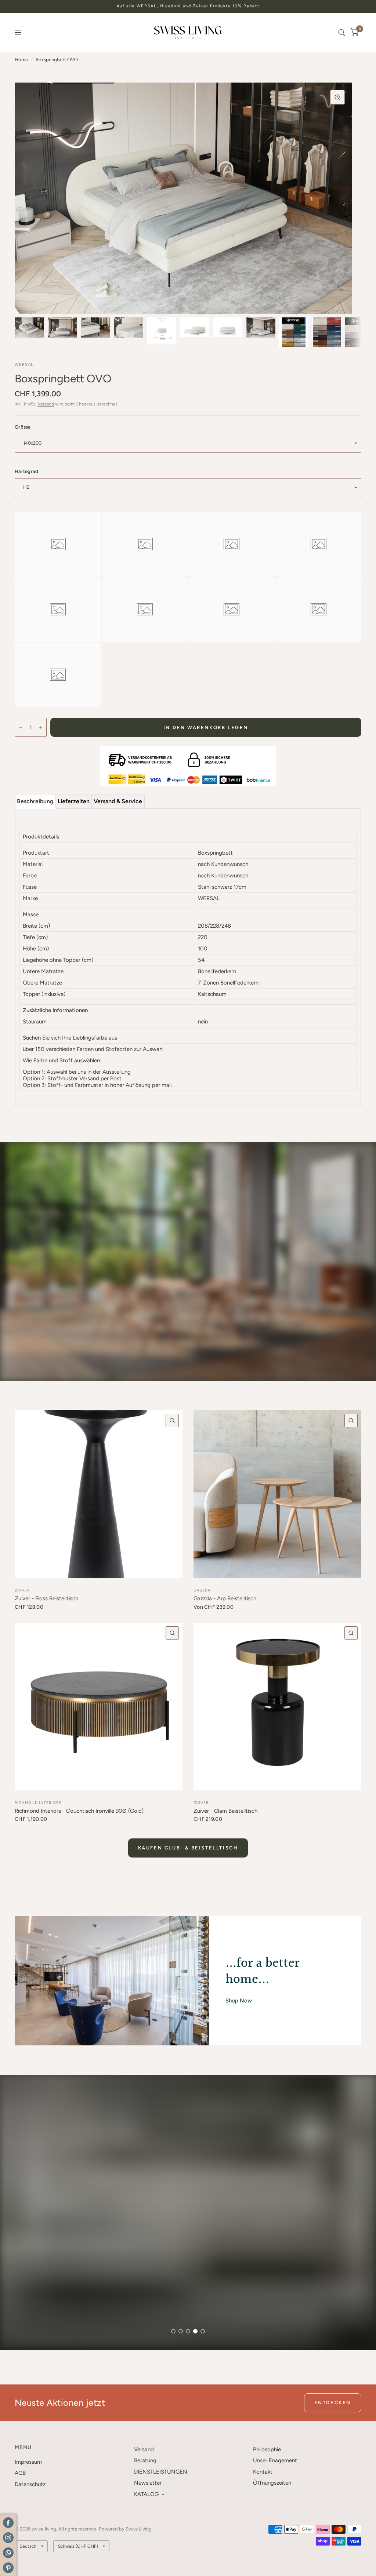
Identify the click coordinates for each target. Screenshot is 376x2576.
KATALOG (146, 2494)
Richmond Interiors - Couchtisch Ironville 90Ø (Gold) (79, 1811)
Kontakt (263, 2472)
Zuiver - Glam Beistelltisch (225, 1811)
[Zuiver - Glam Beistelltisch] (277, 1707)
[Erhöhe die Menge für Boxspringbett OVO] (41, 727)
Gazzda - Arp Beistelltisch (225, 1598)
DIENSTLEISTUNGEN (161, 2472)
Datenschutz (30, 2484)
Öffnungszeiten (272, 2483)
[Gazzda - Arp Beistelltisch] (277, 1494)
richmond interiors (38, 1803)
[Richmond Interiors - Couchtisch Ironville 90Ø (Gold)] (99, 1707)
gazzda (202, 1590)
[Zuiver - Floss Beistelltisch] (99, 1494)
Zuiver (22, 1590)
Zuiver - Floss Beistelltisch (46, 1598)
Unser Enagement (275, 2460)
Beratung (145, 2460)
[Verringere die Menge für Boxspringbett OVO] (21, 727)
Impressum (28, 2462)
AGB (20, 2473)
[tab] (35, 801)
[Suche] (342, 32)
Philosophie (267, 2449)
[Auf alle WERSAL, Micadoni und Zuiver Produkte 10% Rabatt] (188, 6)
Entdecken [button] (333, 2403)
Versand (46, 404)
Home (21, 60)
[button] (44, 2317)
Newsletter (148, 2483)
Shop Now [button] (239, 2001)
